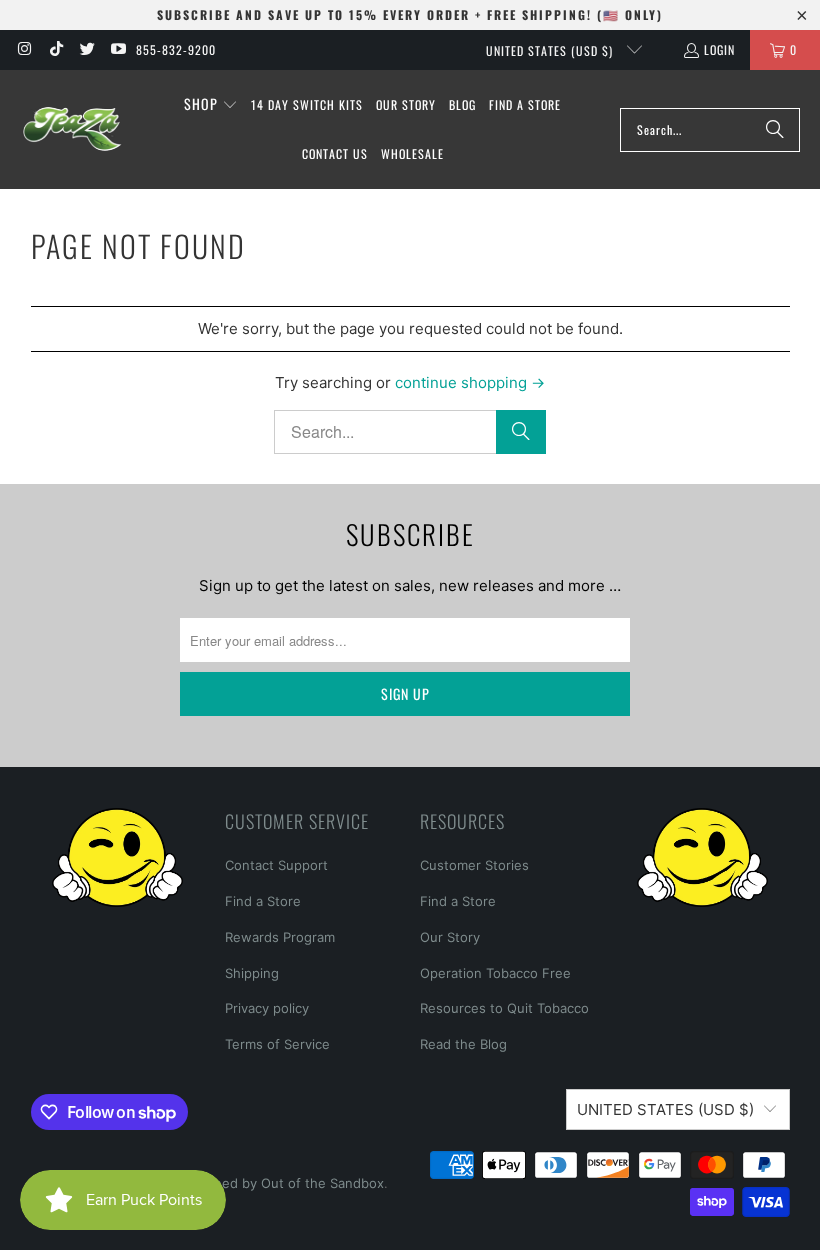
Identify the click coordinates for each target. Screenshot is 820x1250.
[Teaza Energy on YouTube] (117, 49)
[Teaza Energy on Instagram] (23, 49)
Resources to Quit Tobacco (504, 1008)
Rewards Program (280, 937)
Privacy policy (267, 1008)
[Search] (775, 130)
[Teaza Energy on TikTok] (54, 49)
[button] (211, 105)
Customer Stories (474, 865)
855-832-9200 (176, 49)
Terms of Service (277, 1044)
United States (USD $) (551, 50)
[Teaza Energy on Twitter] (86, 49)
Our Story (450, 937)
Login (719, 49)
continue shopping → (470, 382)
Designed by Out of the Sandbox (281, 1183)
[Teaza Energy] (72, 129)
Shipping (252, 973)
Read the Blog (463, 1044)
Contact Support (276, 865)
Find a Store (263, 901)
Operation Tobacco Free (495, 973)
